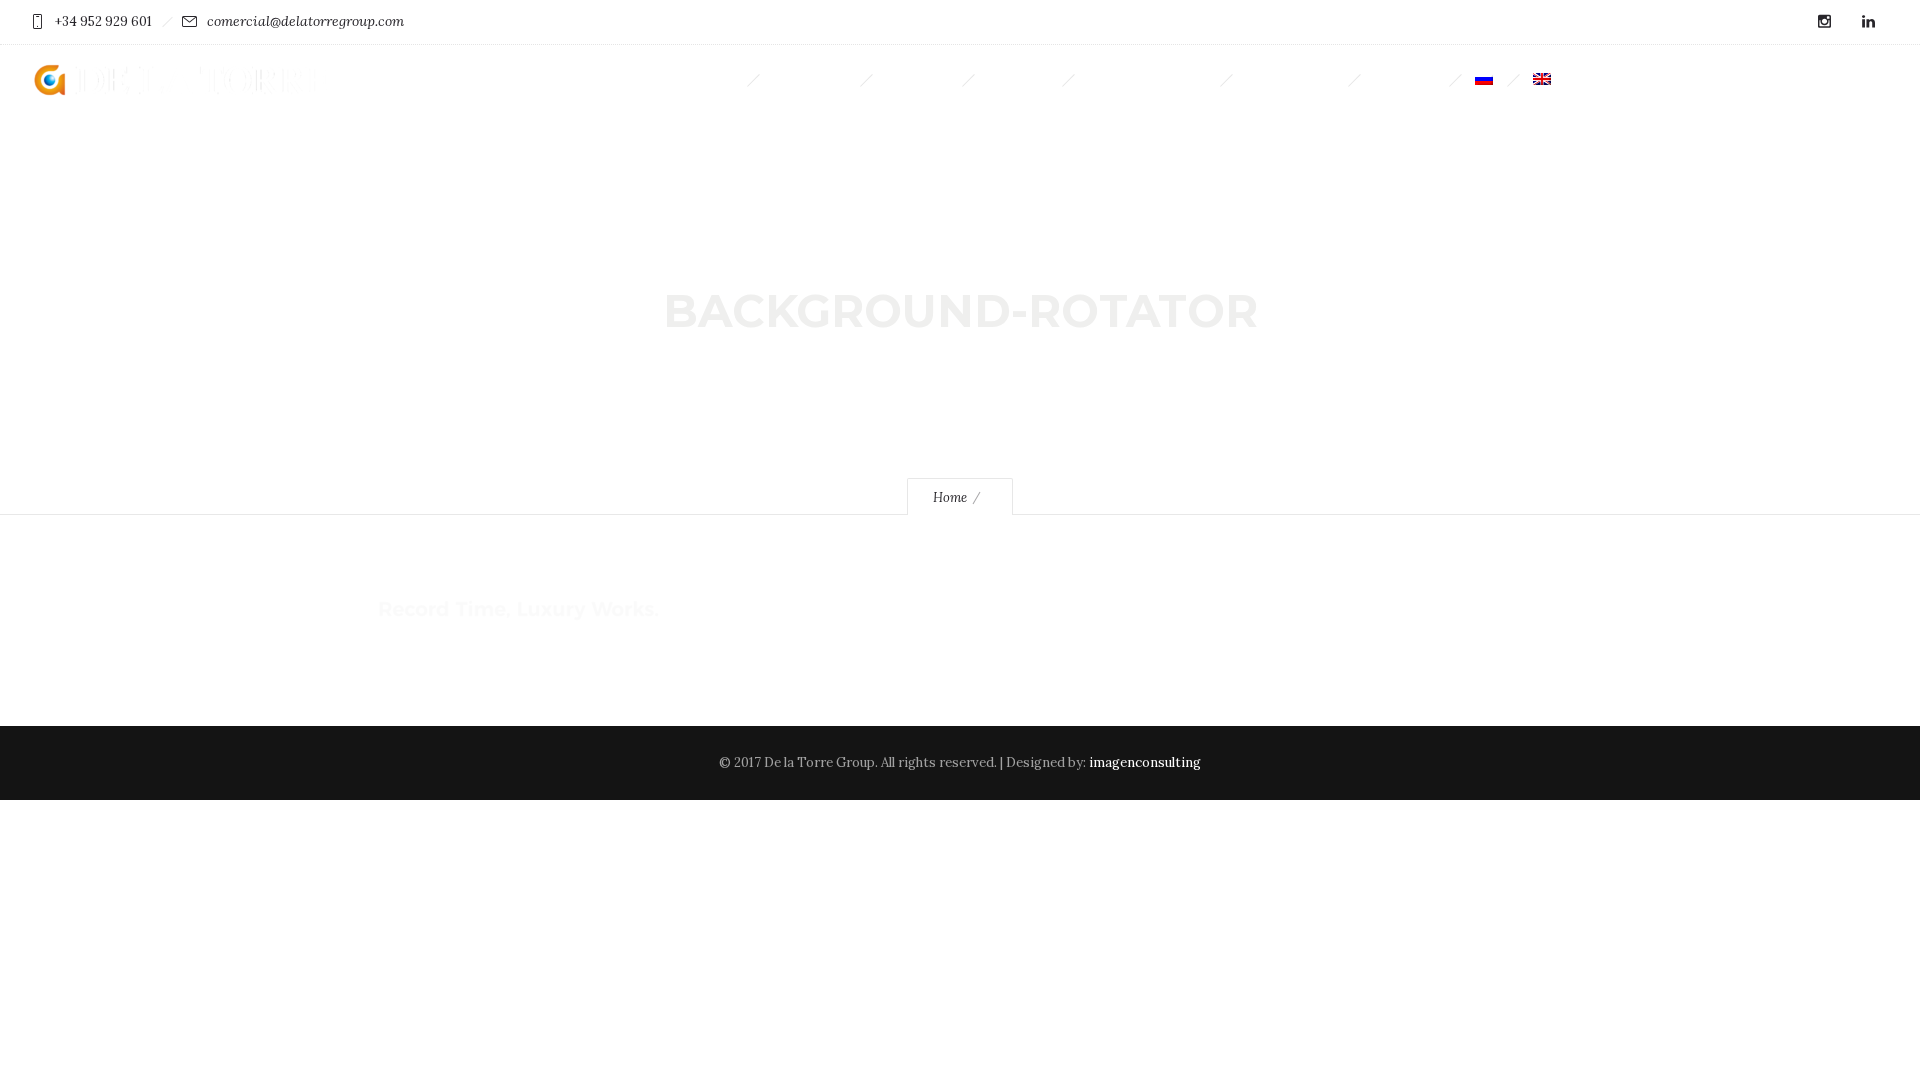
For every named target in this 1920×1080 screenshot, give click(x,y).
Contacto (1404, 79)
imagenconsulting (1145, 762)
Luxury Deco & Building (661, 79)
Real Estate (809, 79)
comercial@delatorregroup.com (305, 21)
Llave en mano (1290, 79)
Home (950, 497)
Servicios (1018, 79)
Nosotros (917, 79)
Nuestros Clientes (1147, 79)
